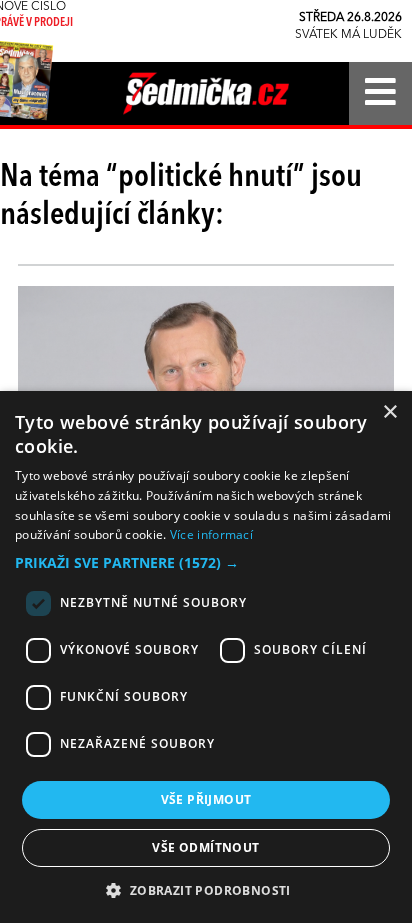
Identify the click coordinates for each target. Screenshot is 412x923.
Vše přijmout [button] (206, 799)
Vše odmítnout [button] (205, 847)
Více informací (211, 534)
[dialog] (206, 657)
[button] (206, 563)
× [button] (389, 412)
